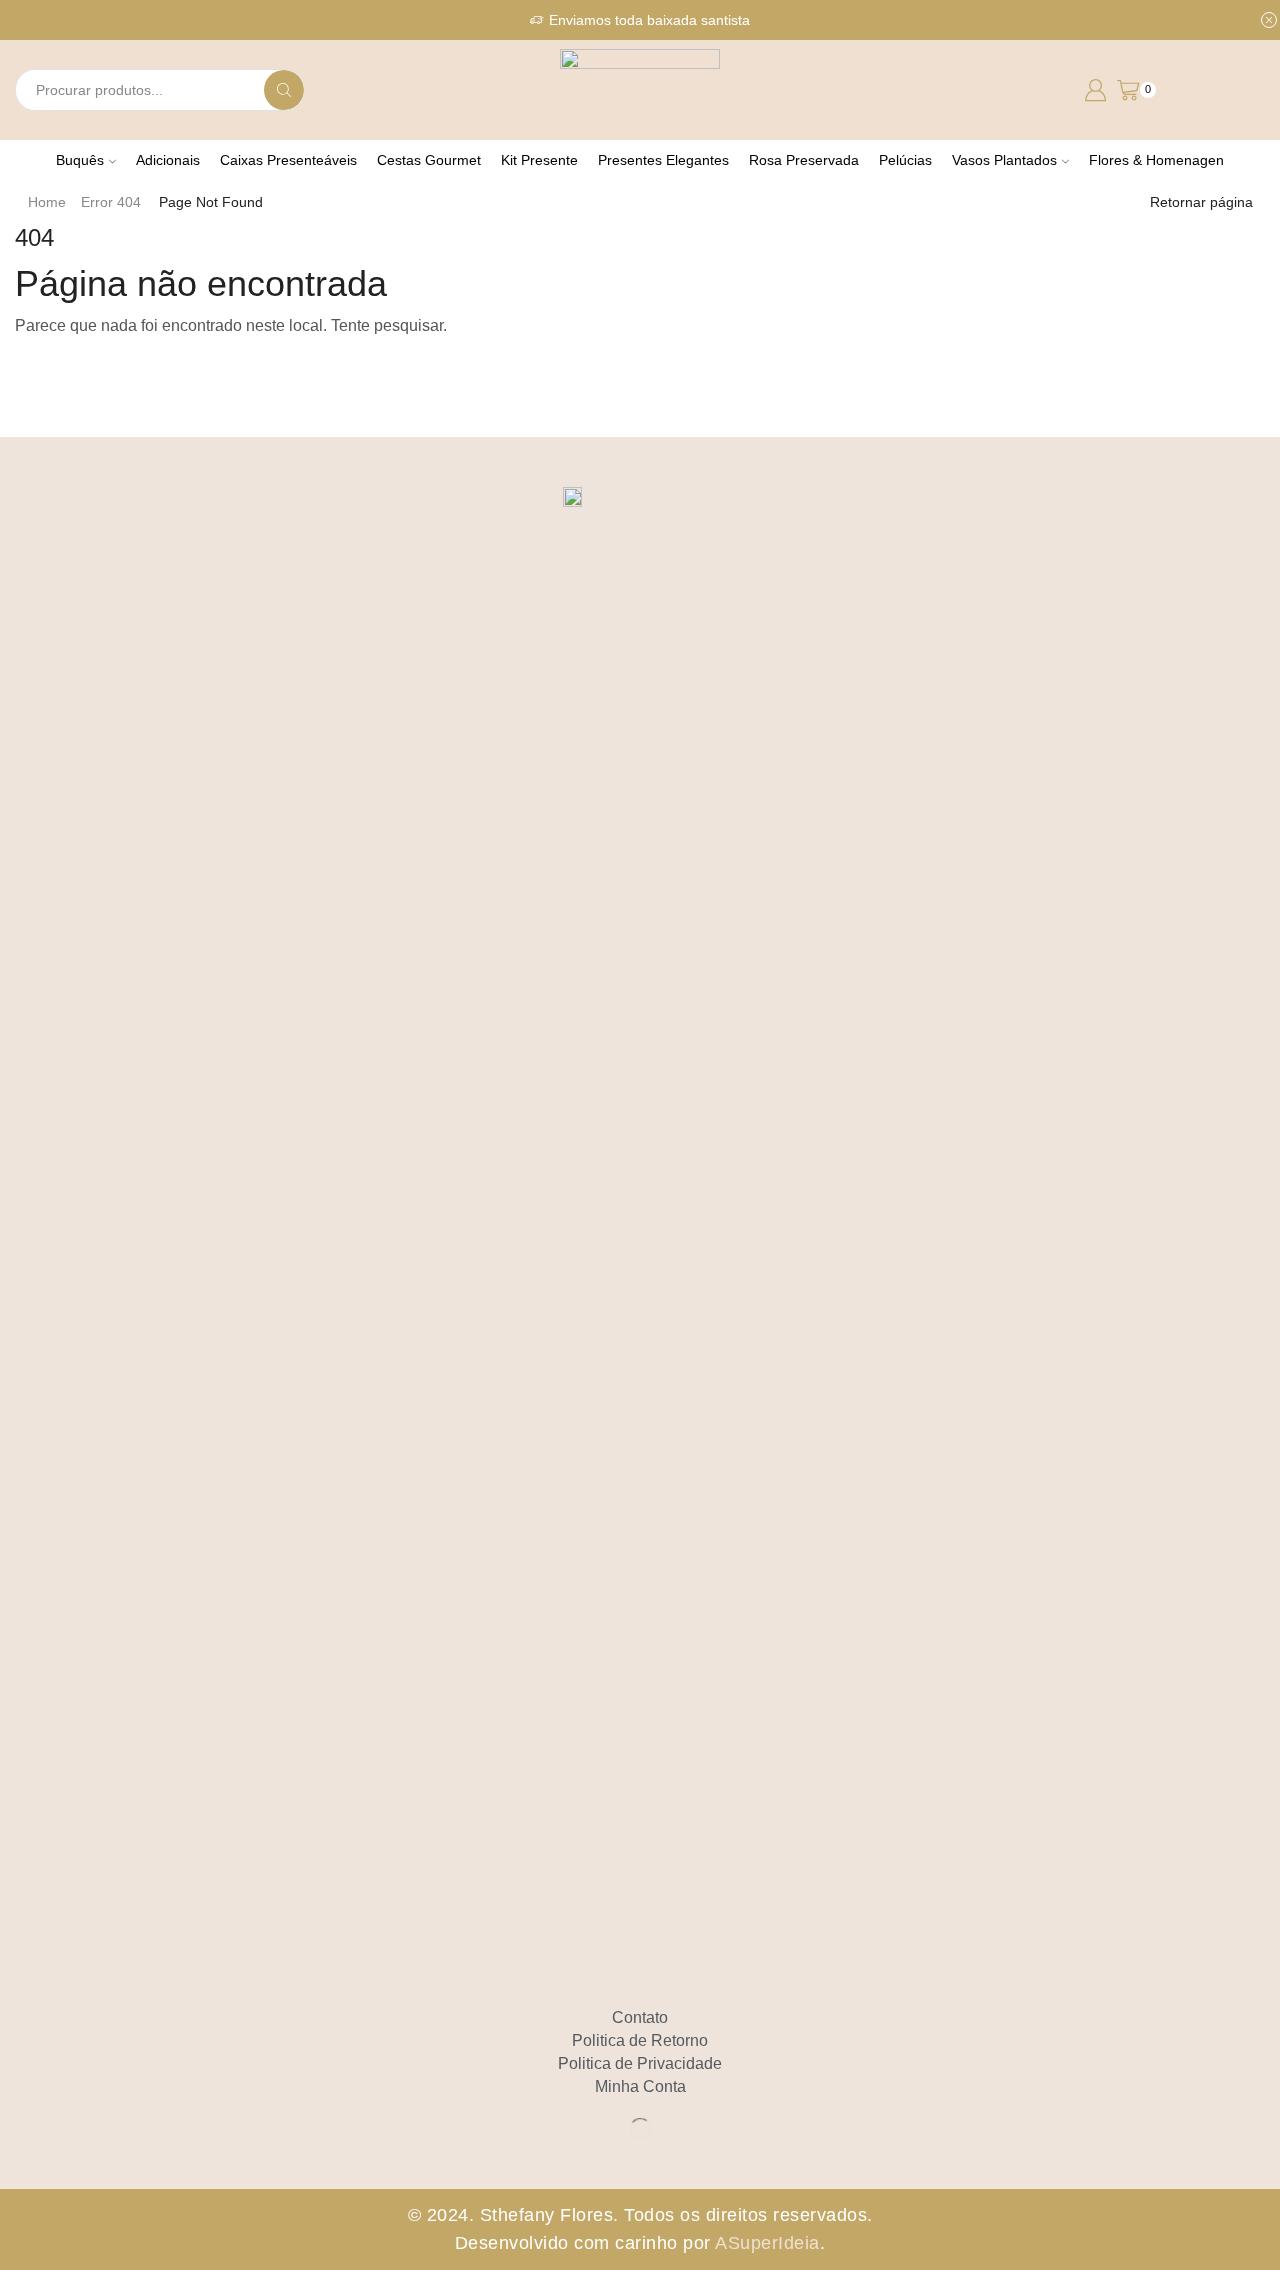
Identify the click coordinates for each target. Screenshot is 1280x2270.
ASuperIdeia (767, 2243)
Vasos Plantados (1004, 160)
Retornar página (1201, 202)
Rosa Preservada (804, 160)
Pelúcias (905, 160)
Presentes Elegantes (663, 160)
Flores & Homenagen (1156, 160)
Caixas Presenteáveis (288, 160)
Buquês (80, 160)
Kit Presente (539, 160)
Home (47, 202)
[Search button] (284, 90)
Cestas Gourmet (429, 160)
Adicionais (168, 160)
